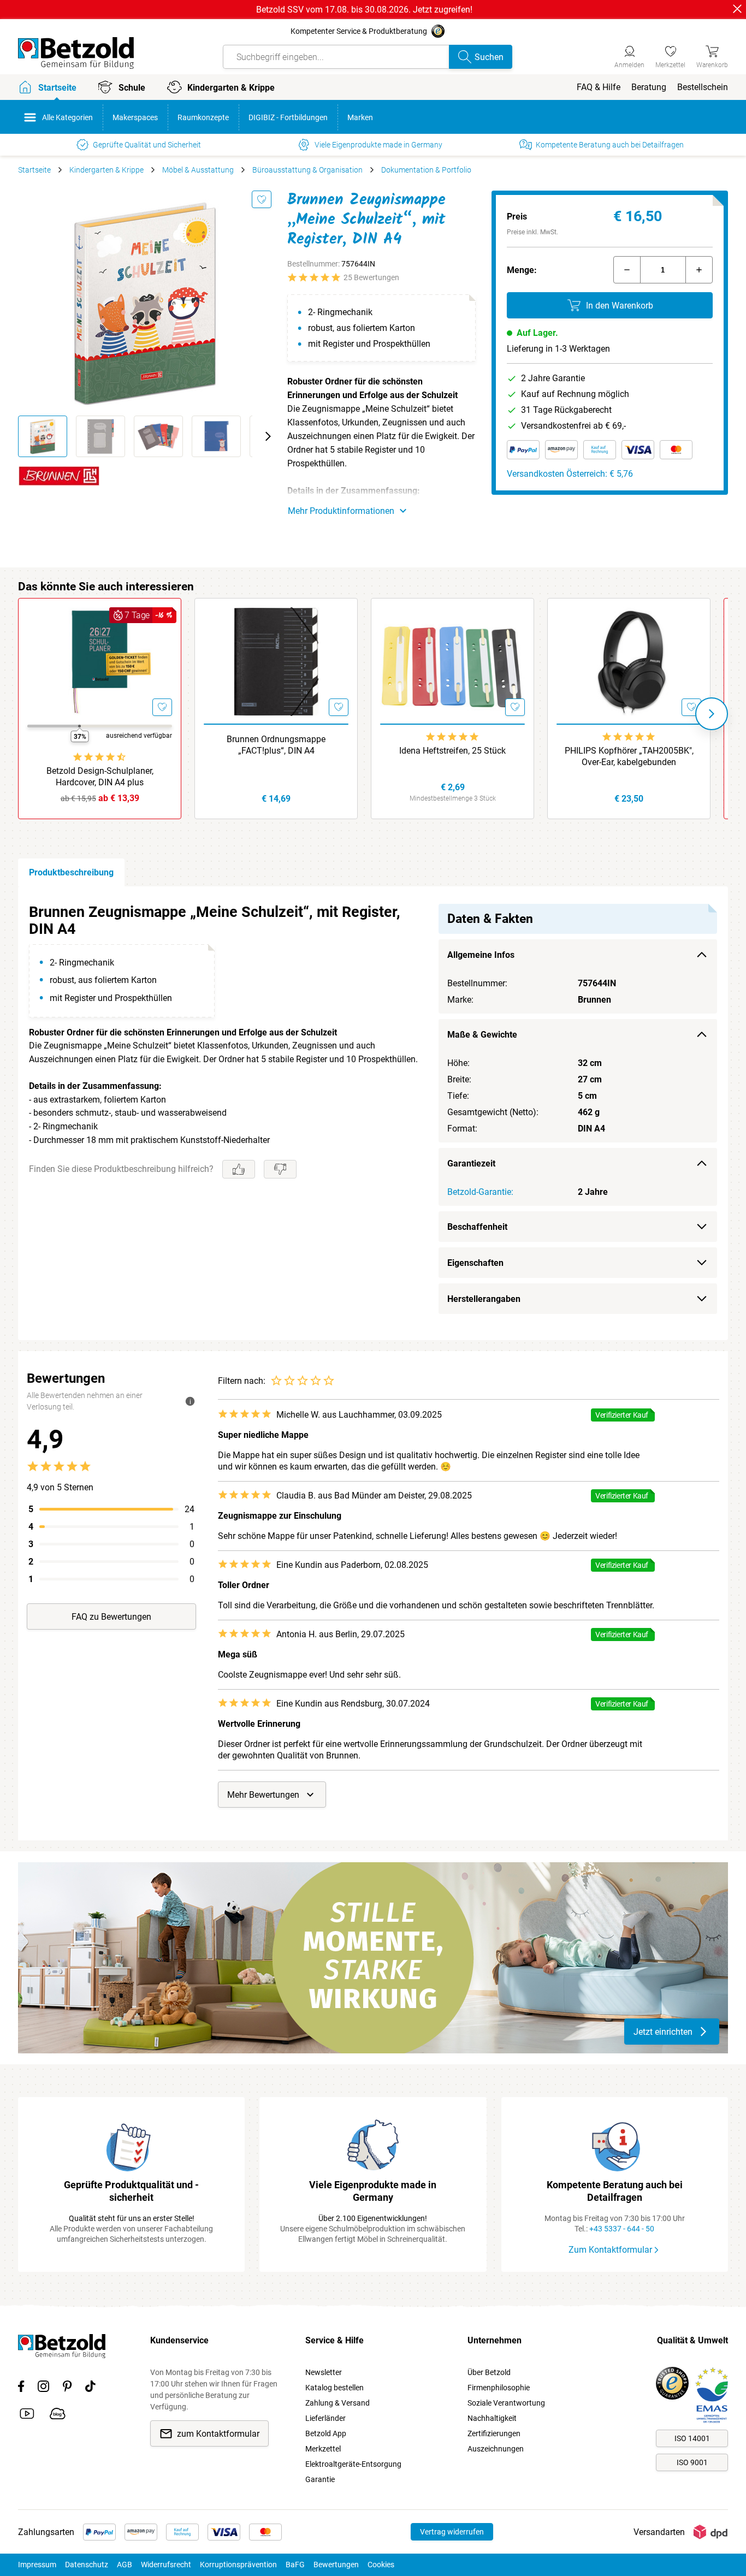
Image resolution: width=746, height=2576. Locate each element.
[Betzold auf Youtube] (27, 2415)
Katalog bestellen (334, 2388)
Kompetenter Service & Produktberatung (359, 31)
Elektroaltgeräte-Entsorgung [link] (353, 2464)
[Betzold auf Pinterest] (67, 2388)
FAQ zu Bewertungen (111, 1617)
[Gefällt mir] (239, 1169)
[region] (373, 1113)
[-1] (627, 270)
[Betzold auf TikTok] (90, 2388)
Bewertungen (336, 2565)
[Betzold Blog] (58, 2415)
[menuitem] (599, 87)
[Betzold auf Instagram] (43, 2388)
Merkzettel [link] (323, 2449)
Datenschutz (87, 2565)
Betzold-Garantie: (480, 1192)
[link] (670, 55)
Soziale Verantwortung (506, 2403)
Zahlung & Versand (338, 2403)
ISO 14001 (692, 2438)
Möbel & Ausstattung (198, 170)
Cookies (381, 2565)
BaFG (295, 2565)
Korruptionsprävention (238, 2565)
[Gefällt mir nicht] (280, 1169)
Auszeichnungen (496, 2449)
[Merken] (262, 199)
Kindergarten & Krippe (106, 170)
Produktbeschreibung (71, 872)
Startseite (34, 170)
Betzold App (326, 2433)
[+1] (699, 270)
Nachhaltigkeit (492, 2418)
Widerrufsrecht (166, 2565)
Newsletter (324, 2372)
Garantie (320, 2479)
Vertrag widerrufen (452, 2532)
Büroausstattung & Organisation (307, 170)
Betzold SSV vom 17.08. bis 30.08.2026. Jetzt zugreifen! (364, 10)
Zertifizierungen (494, 2433)
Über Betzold (489, 2372)
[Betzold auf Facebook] (21, 2388)
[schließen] (737, 9)
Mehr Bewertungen (263, 1795)
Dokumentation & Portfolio (426, 170)
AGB (125, 2565)
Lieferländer (325, 2418)
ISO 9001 (692, 2462)
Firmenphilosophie (499, 2388)
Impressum (37, 2565)
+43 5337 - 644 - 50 (622, 2229)
